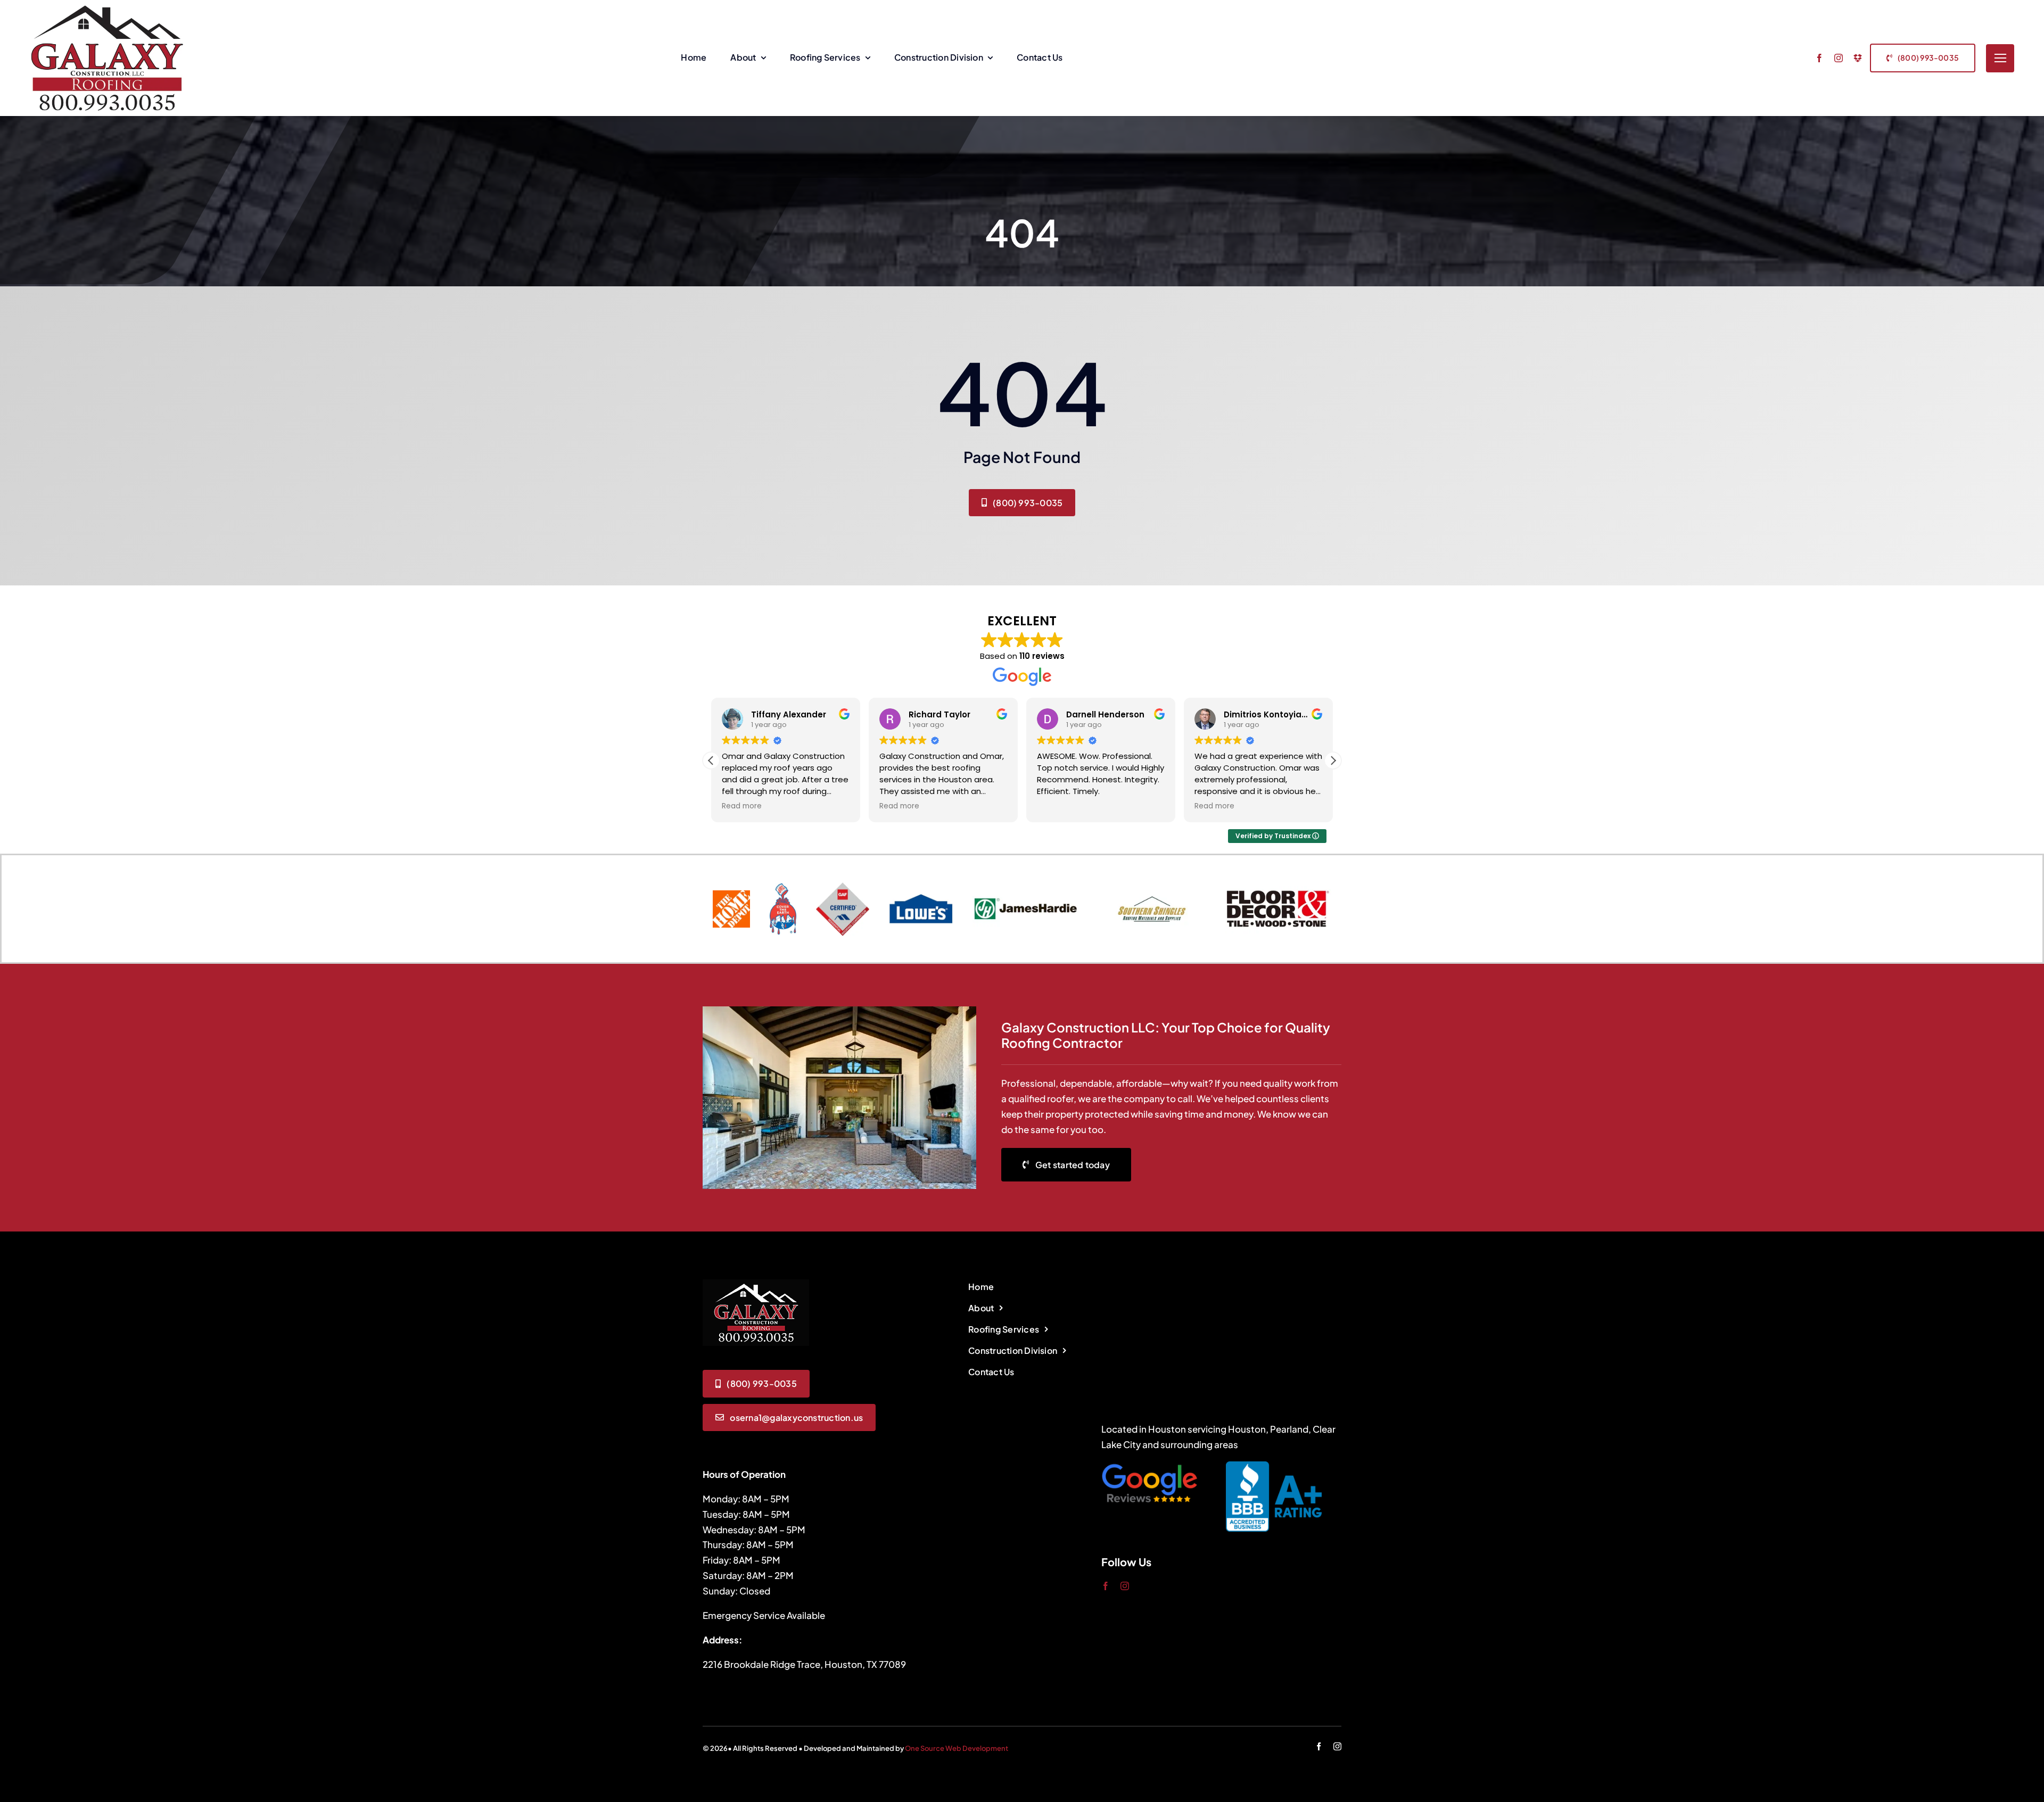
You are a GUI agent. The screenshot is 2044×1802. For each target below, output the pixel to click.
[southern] (1152, 888)
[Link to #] (2000, 58)
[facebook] (1819, 58)
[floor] (1278, 883)
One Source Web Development (957, 1748)
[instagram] (1839, 58)
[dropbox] (1858, 58)
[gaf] (843, 886)
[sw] (783, 888)
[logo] (756, 1284)
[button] (1333, 761)
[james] (1026, 883)
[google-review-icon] (1149, 1466)
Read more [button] (742, 806)
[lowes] (921, 898)
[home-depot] (731, 895)
